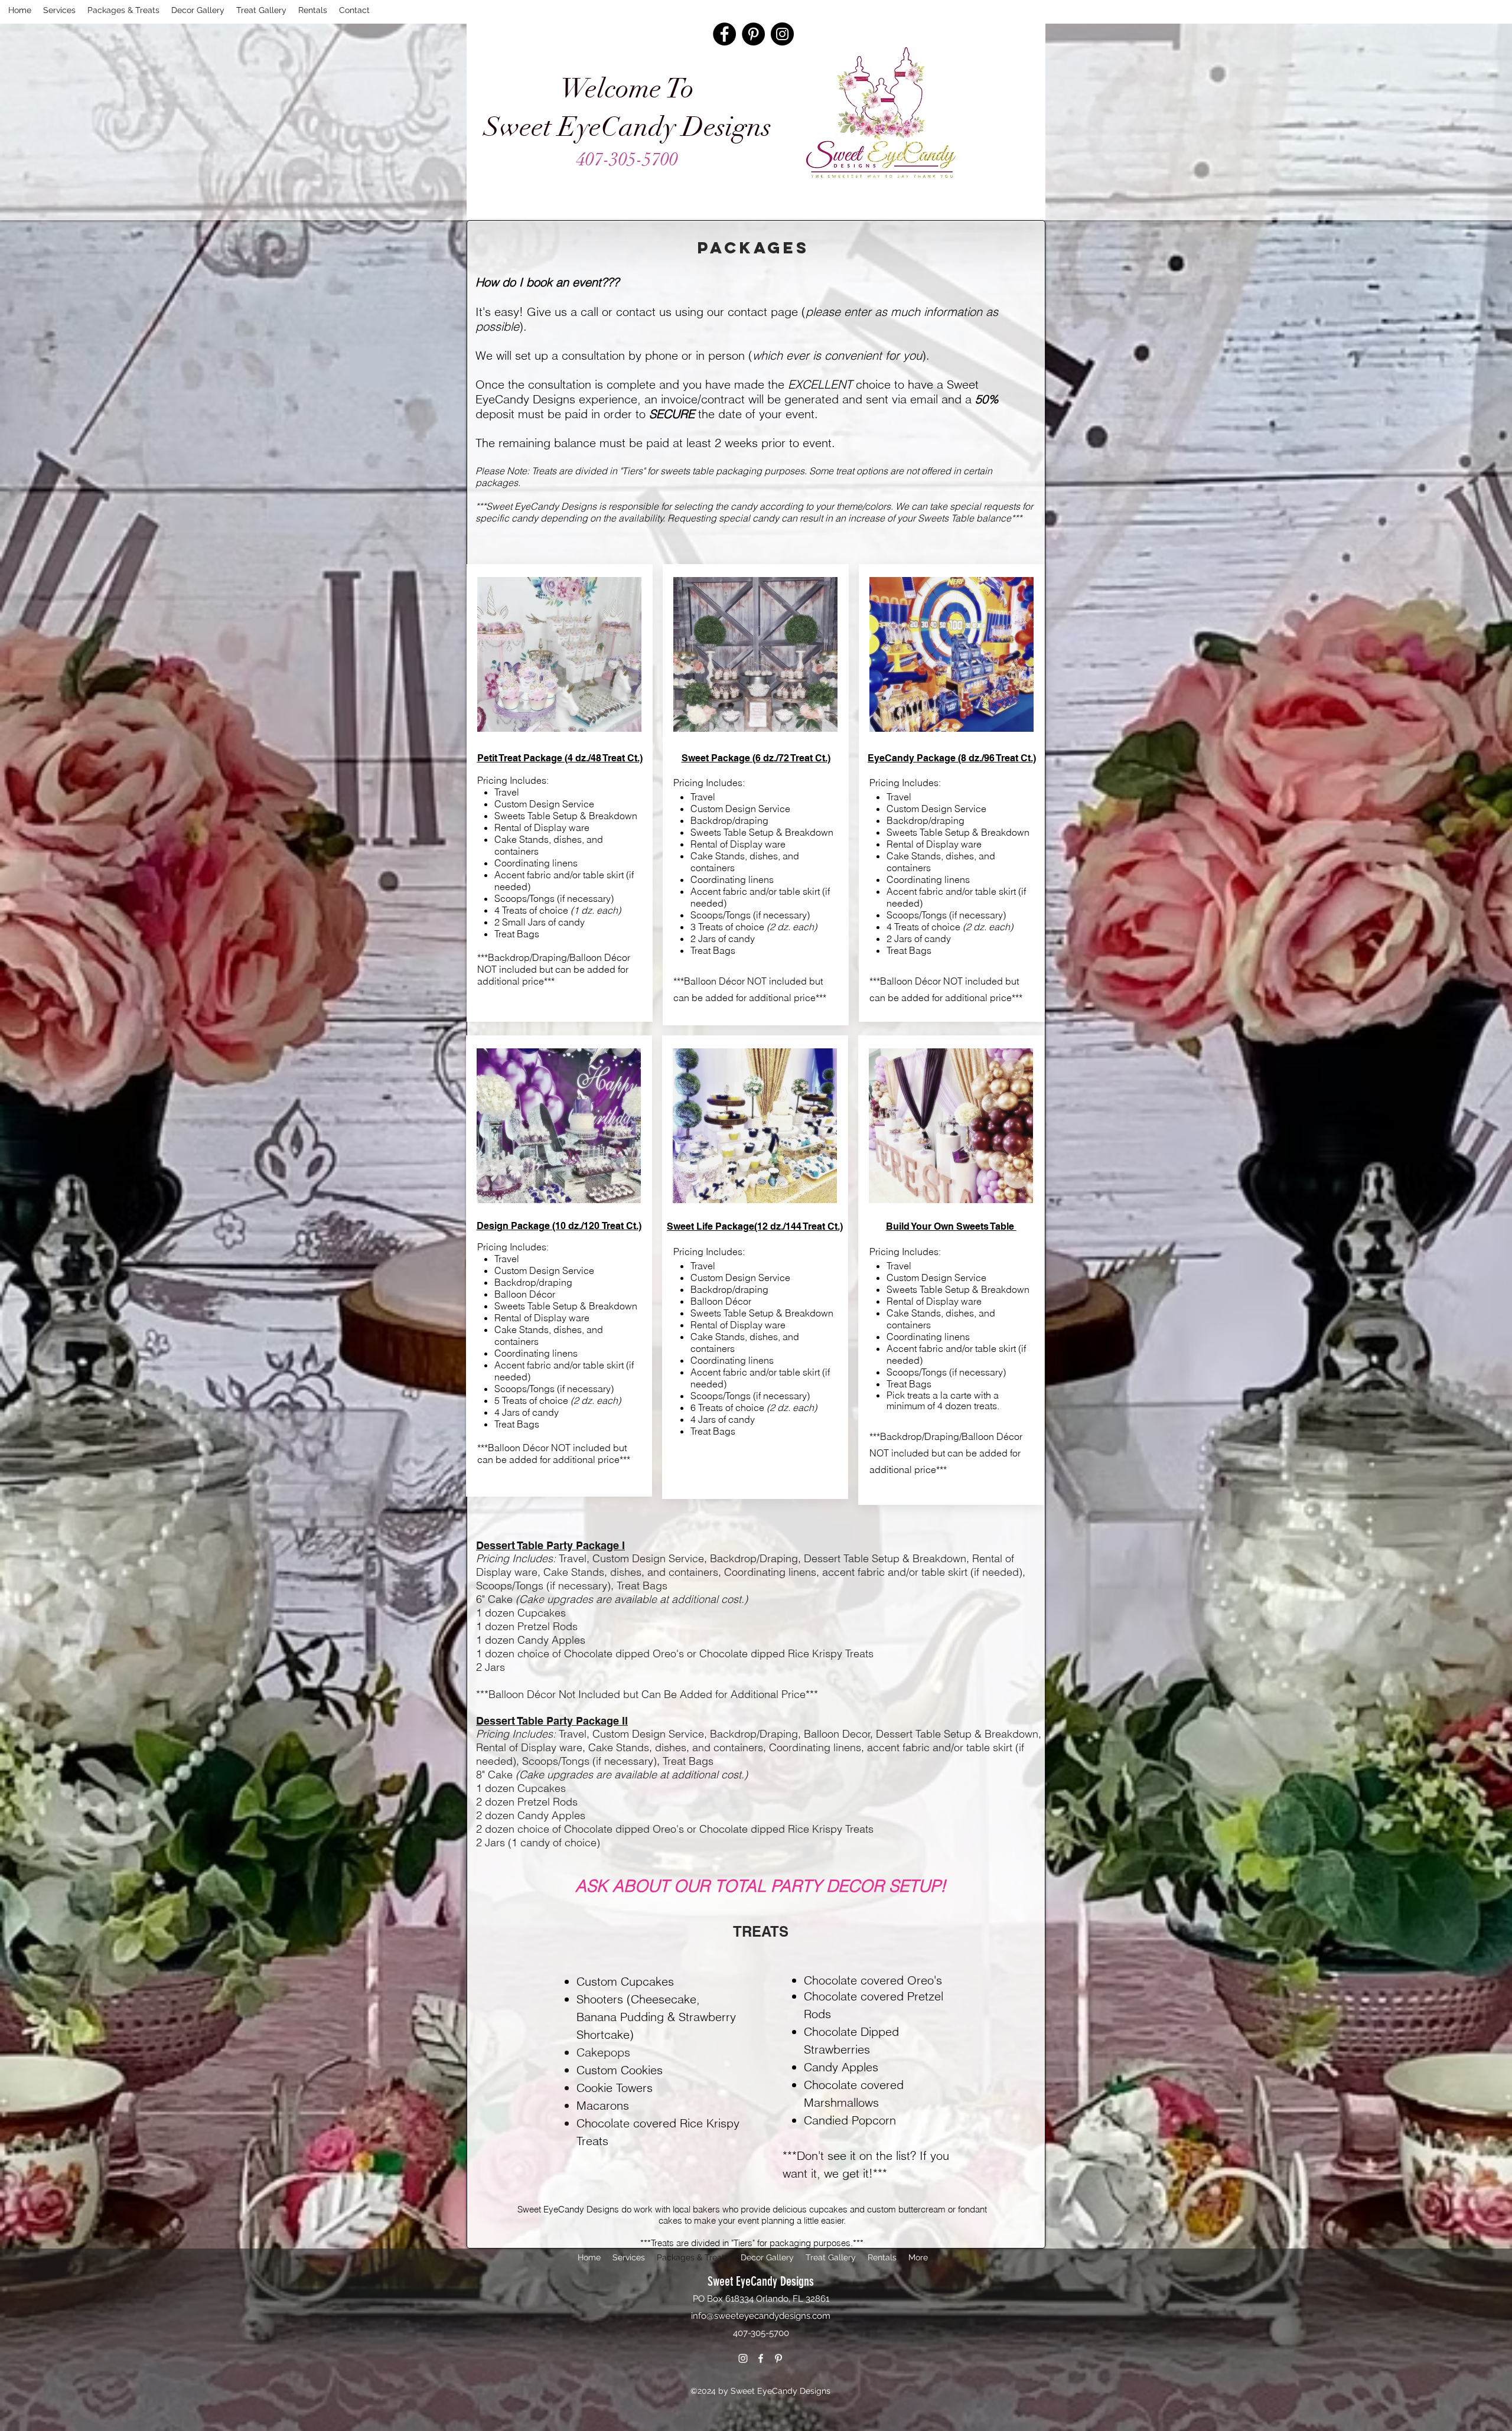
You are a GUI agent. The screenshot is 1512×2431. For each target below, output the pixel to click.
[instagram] (743, 2358)
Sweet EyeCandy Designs (628, 127)
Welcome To (627, 89)
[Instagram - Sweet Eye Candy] (782, 34)
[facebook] (761, 2358)
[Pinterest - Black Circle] (753, 34)
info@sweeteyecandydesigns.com (761, 2316)
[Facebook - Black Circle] (724, 34)
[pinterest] (778, 2358)
